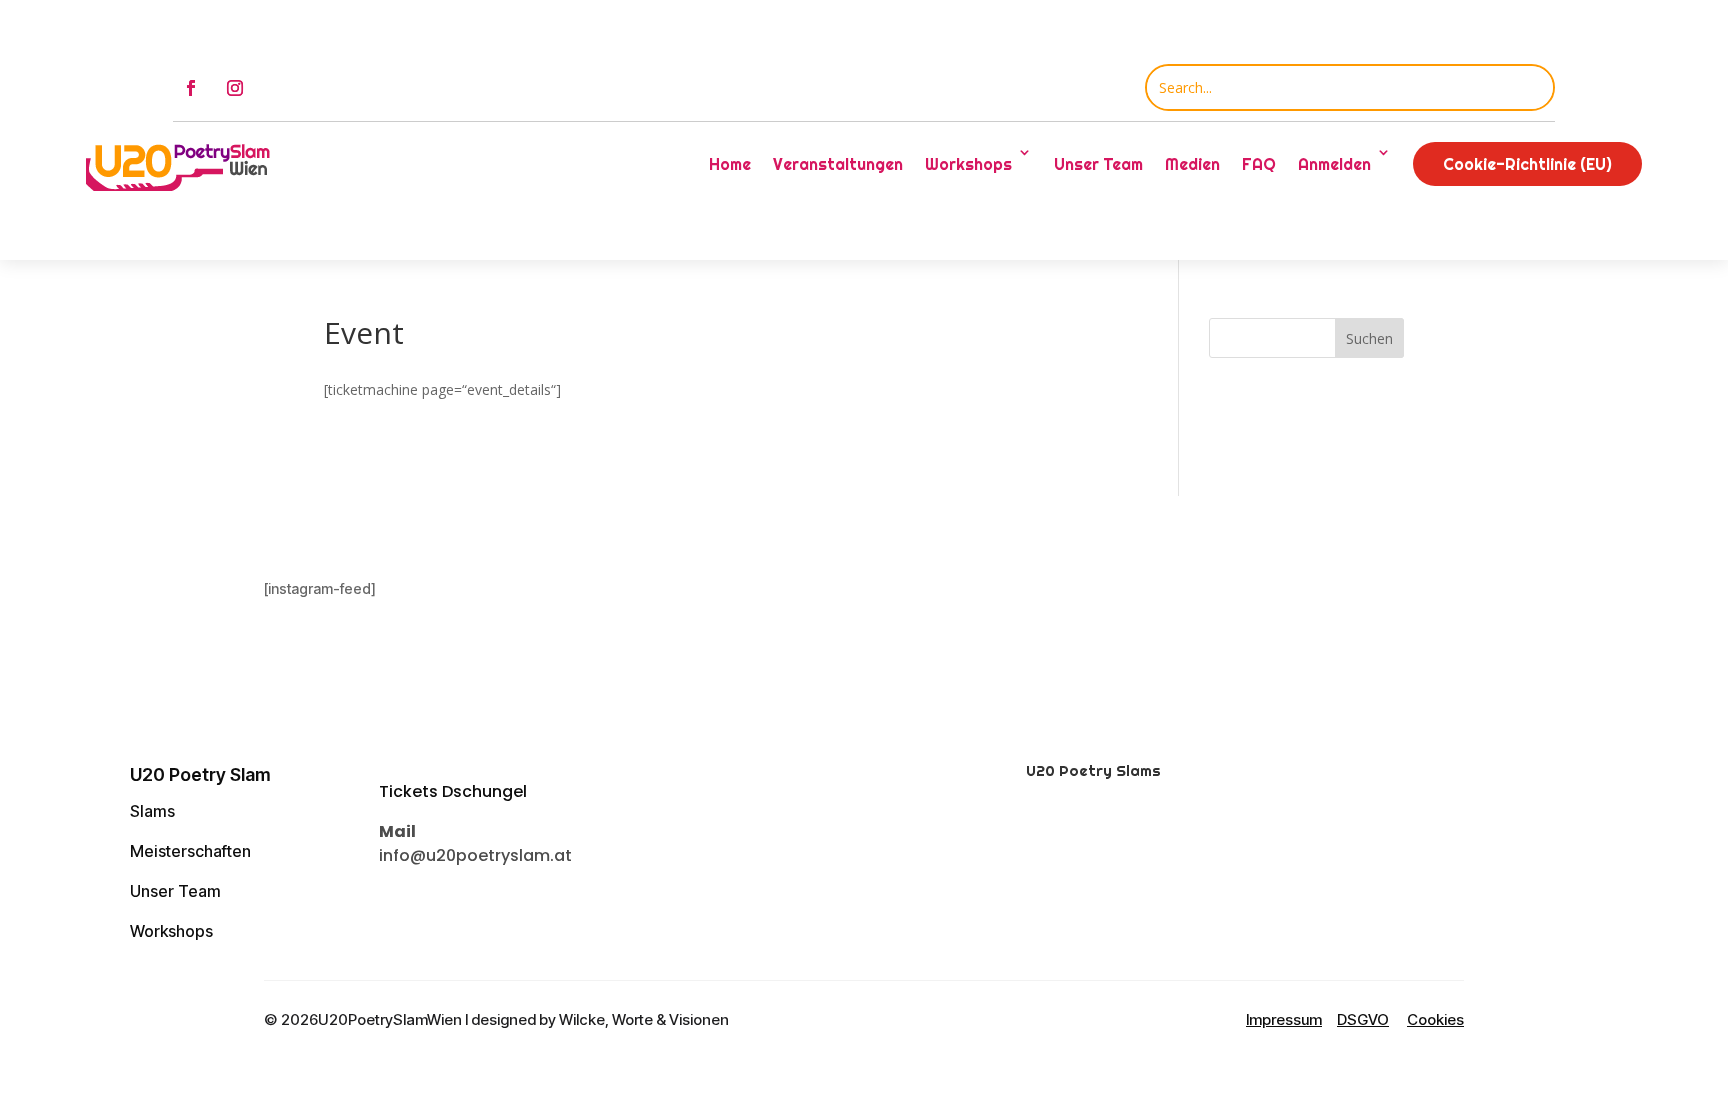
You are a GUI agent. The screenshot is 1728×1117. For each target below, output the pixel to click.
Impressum (1284, 1019)
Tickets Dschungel (453, 791)
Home (730, 164)
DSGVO (1363, 1019)
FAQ (1259, 164)
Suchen (1369, 338)
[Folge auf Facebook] (191, 88)
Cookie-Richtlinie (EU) (1527, 164)
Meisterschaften (190, 851)
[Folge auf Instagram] (235, 88)
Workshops (171, 931)
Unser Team (1098, 164)
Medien (1192, 164)
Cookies (1435, 1019)
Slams (152, 811)
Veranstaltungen (838, 164)
